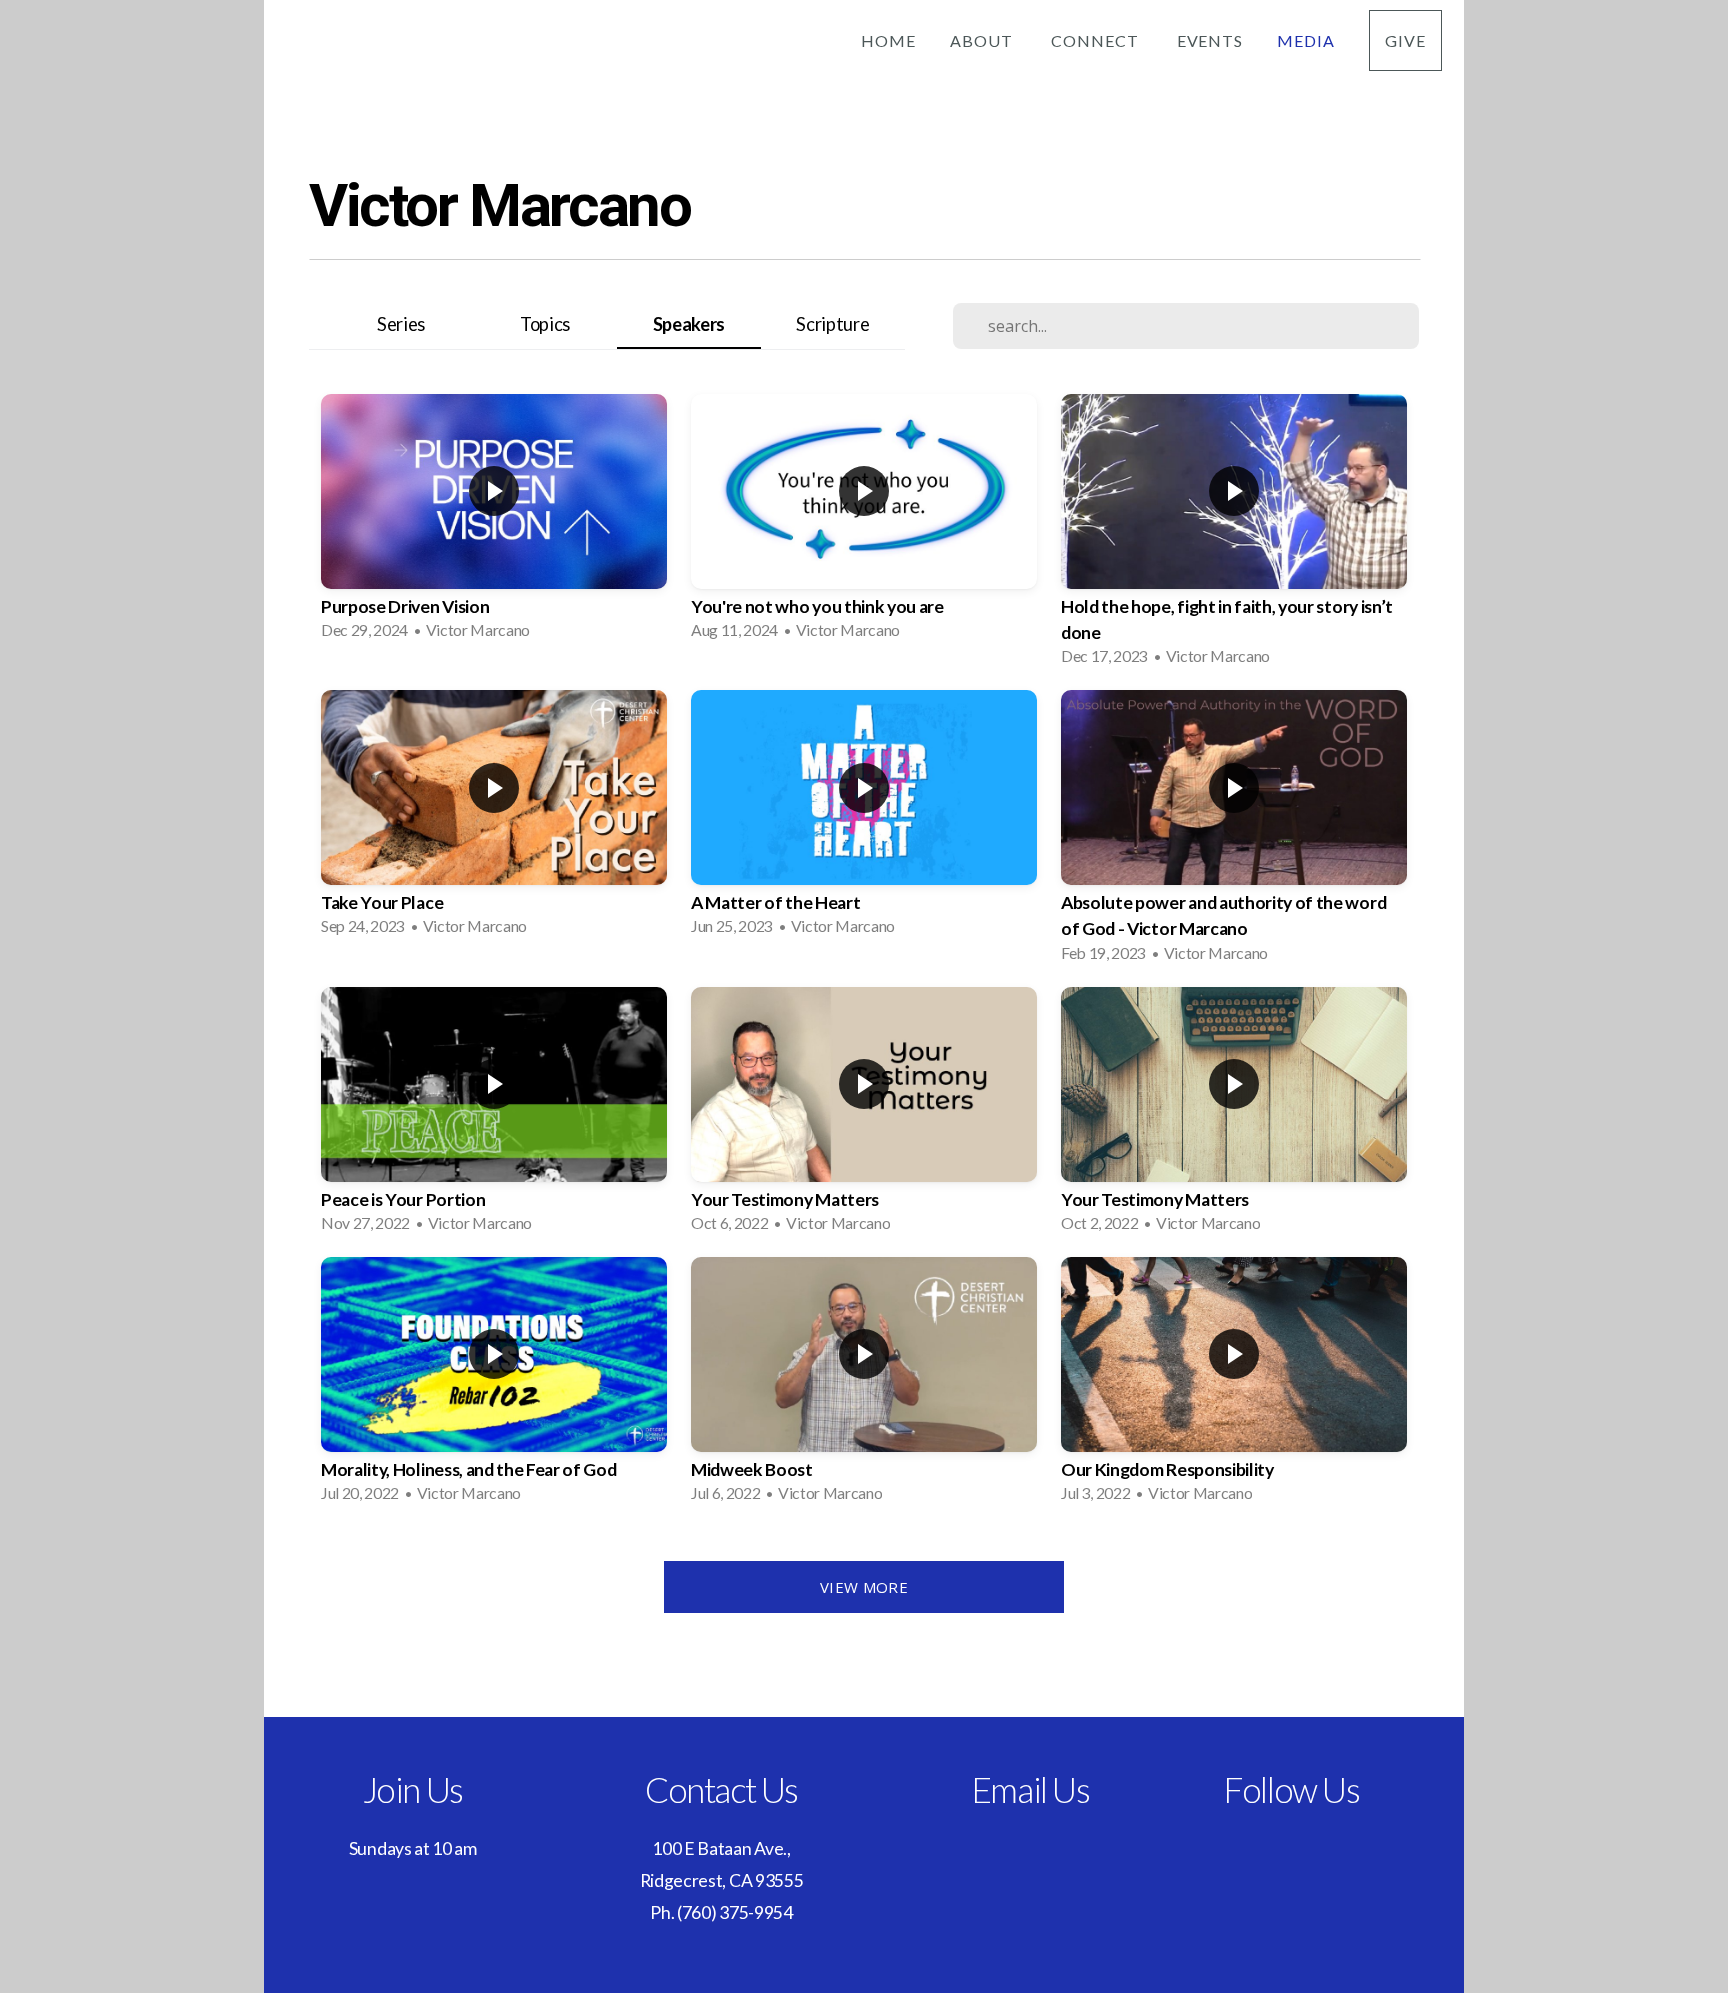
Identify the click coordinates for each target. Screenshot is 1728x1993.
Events (1210, 40)
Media (1306, 40)
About (983, 40)
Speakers (689, 324)
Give (1405, 40)
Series (401, 324)
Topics (545, 324)
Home (888, 40)
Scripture (832, 324)
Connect (1097, 40)
